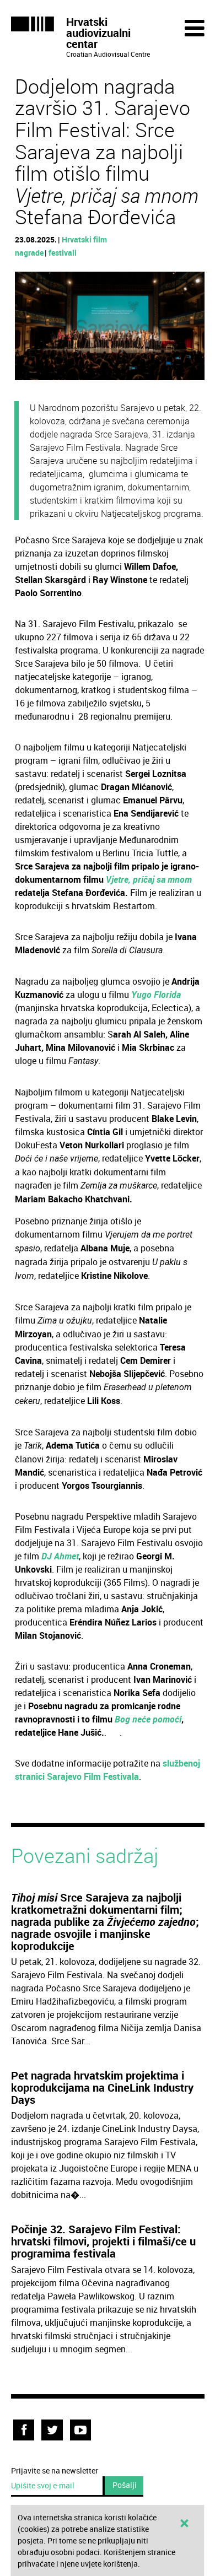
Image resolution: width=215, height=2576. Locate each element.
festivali (63, 253)
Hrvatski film (84, 239)
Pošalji (125, 2485)
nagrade (29, 253)
